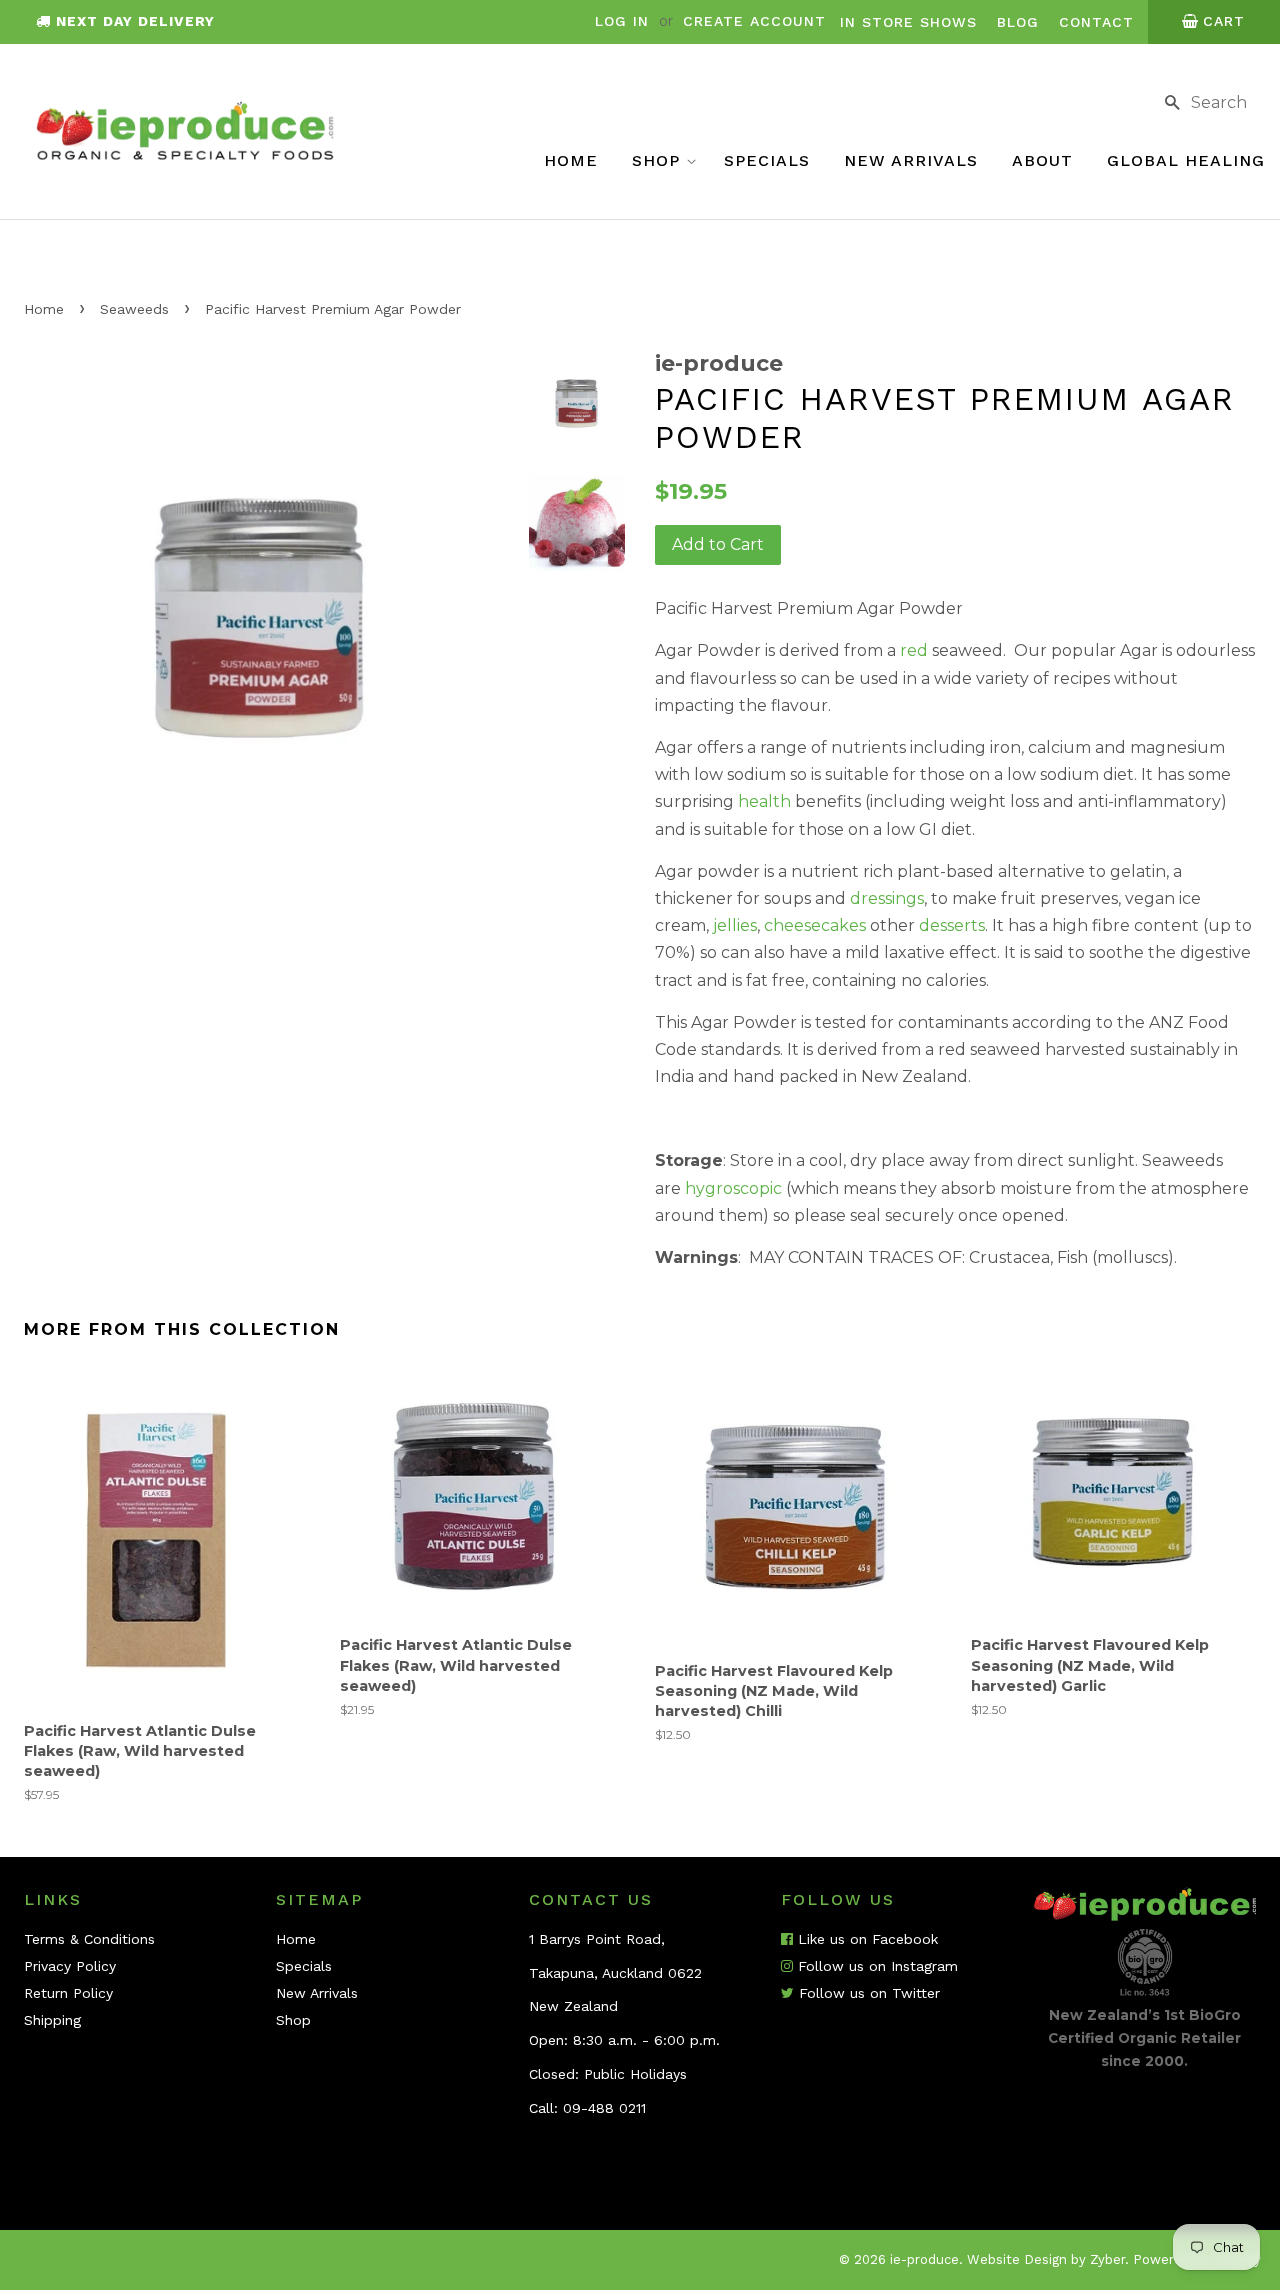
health (764, 801)
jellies (735, 925)
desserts (952, 925)
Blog (1018, 22)
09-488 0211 (604, 2108)
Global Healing (1186, 160)
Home (571, 160)
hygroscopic (733, 1188)
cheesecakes (815, 925)
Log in (622, 21)
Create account (754, 21)
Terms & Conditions (89, 1939)
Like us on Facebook (865, 1939)
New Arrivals (911, 160)
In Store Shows (908, 22)
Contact (1096, 22)
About (1042, 160)
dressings (887, 898)
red (914, 650)
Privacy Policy (70, 1966)
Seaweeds (134, 309)
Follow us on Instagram (875, 1966)
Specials (767, 160)
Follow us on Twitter (867, 1993)
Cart (1224, 21)
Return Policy (68, 1993)
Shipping (52, 2020)
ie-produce (924, 2259)
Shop (659, 160)
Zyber (1107, 2259)
